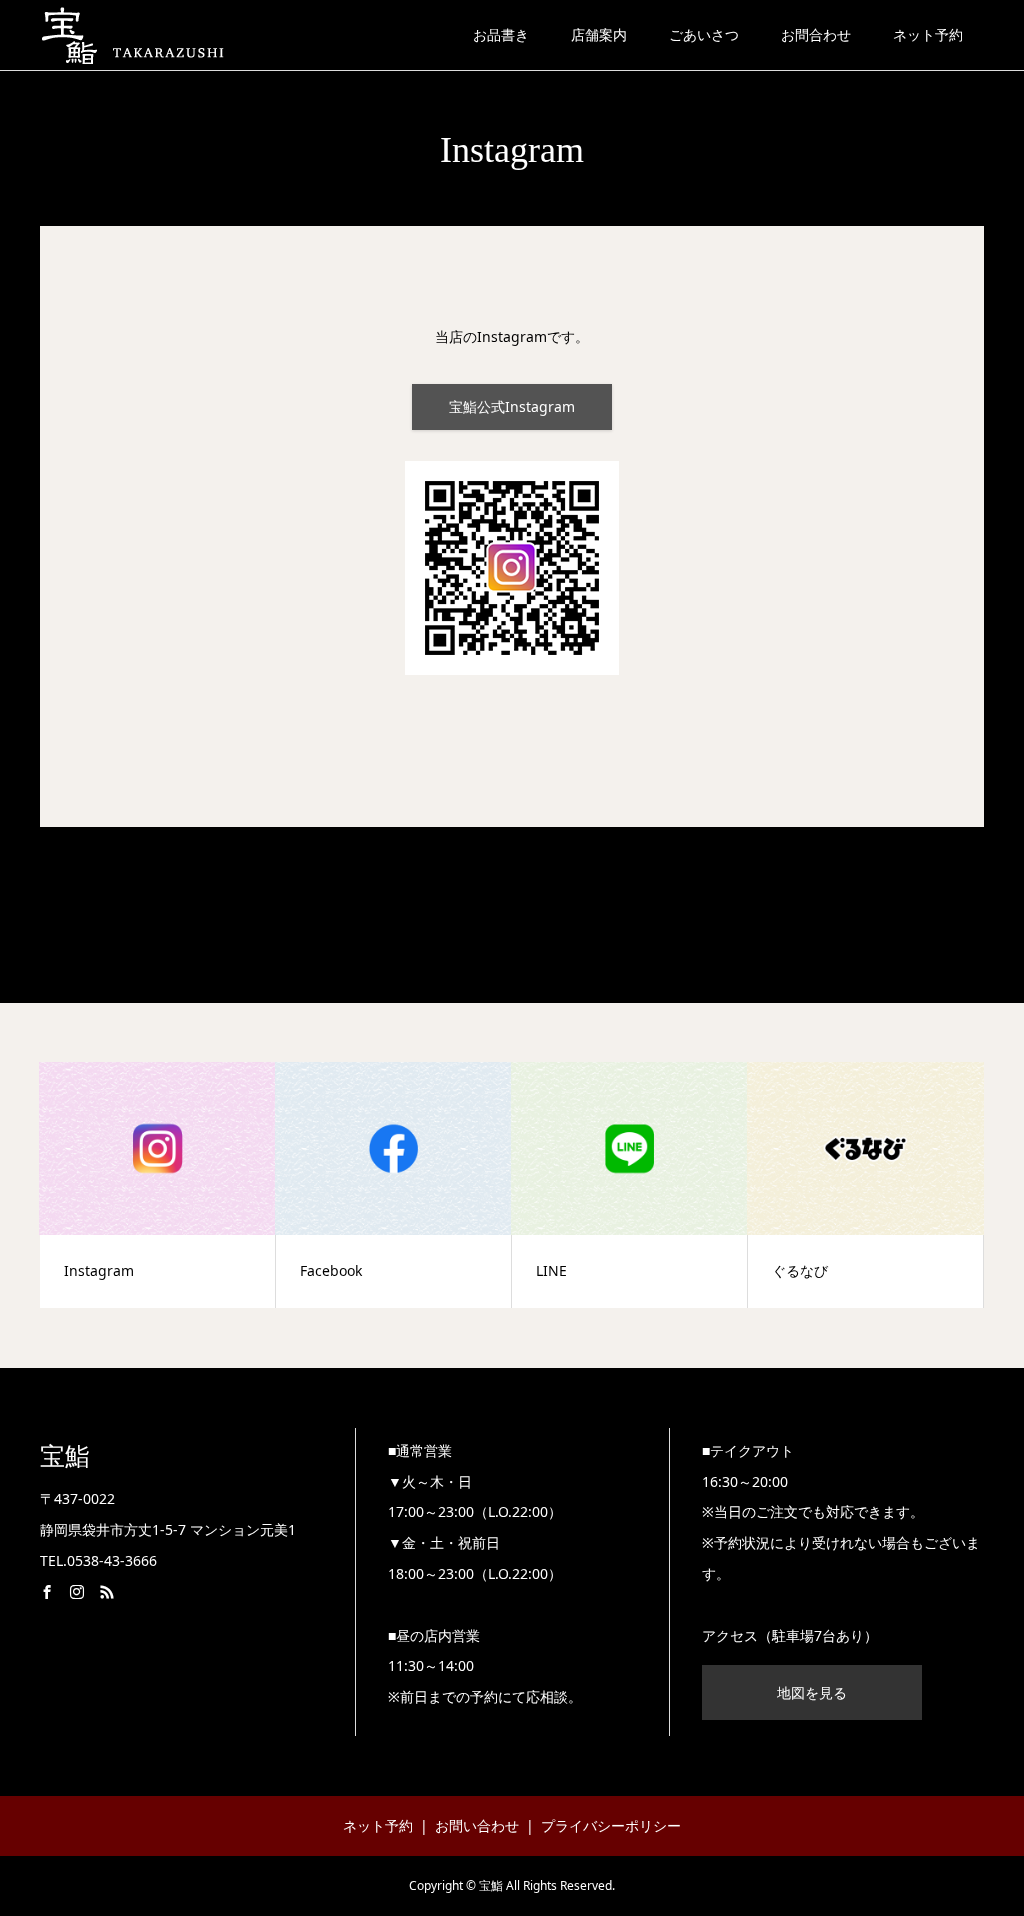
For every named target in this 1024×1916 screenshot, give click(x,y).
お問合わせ (816, 34)
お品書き (501, 34)
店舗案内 (599, 34)
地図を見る (812, 1692)
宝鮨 (65, 1456)
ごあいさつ (704, 34)
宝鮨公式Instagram (512, 406)
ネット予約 (928, 34)
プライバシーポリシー (611, 1825)
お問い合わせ (477, 1825)
